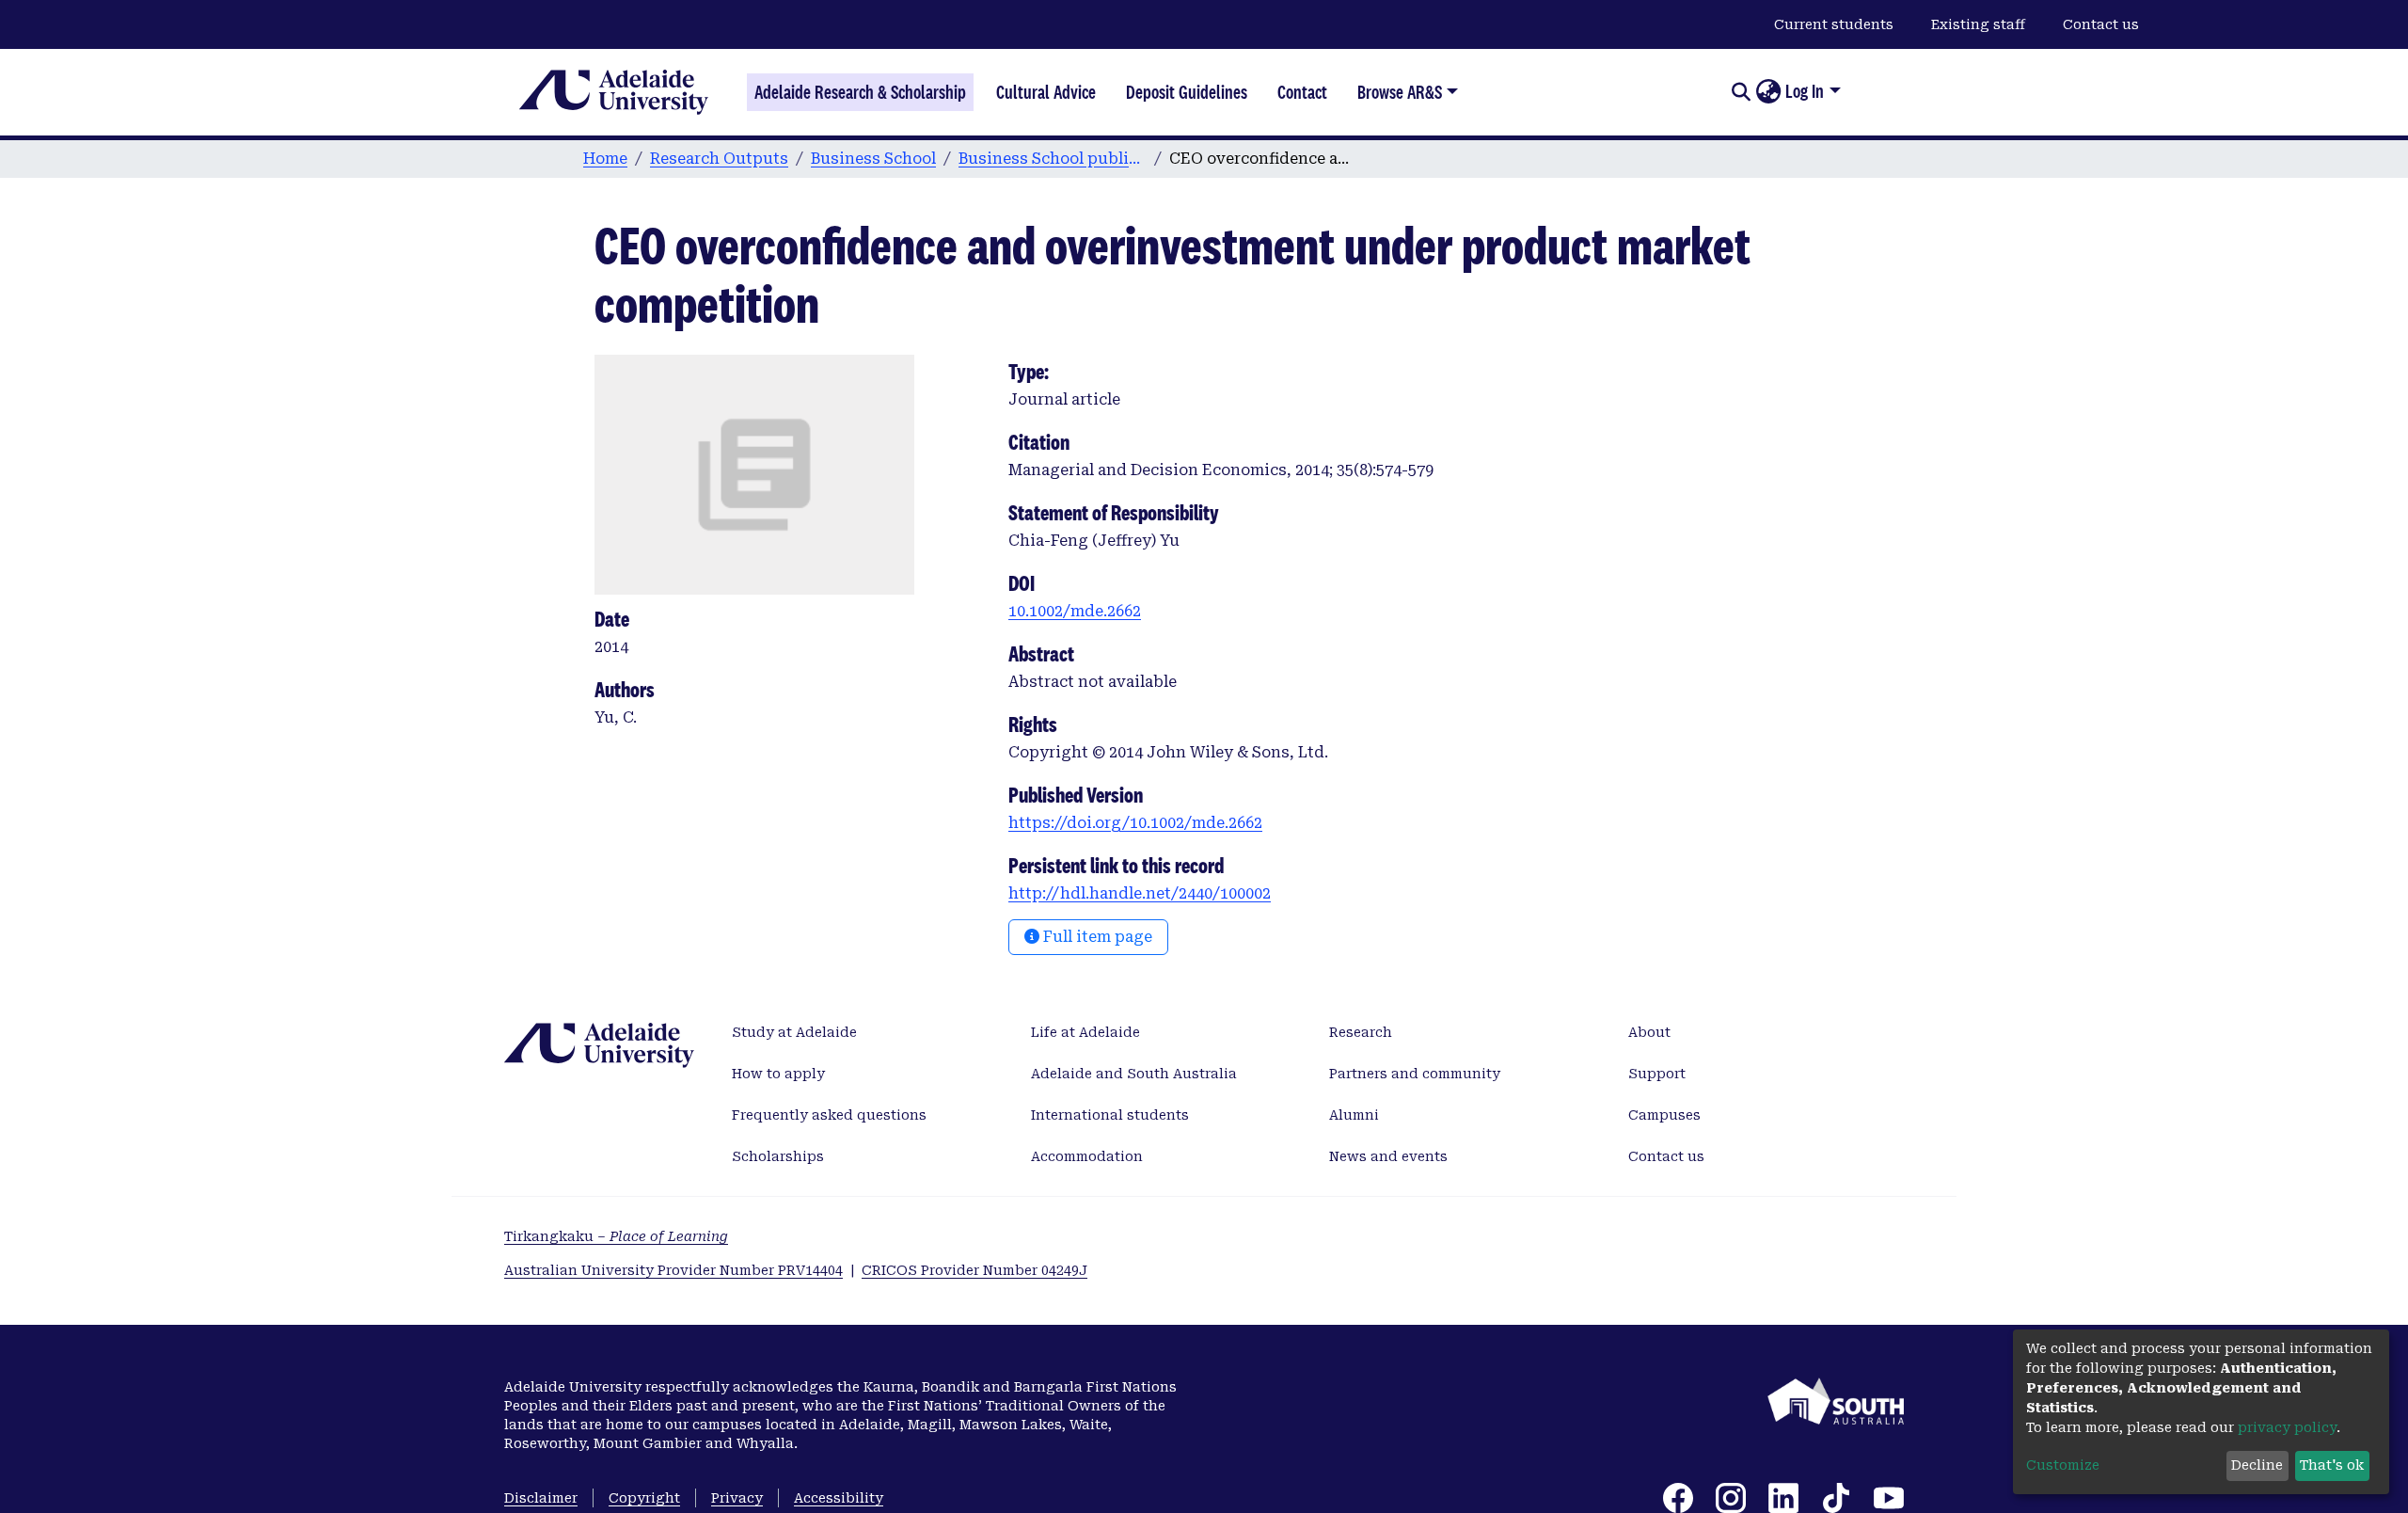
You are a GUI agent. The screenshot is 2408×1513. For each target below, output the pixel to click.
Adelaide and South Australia (1134, 1074)
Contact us (2101, 24)
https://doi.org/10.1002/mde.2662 (1135, 823)
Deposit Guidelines (1187, 92)
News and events (1388, 1156)
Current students (1834, 24)
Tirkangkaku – (616, 1236)
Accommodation (1087, 1156)
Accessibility (839, 1498)
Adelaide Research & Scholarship (860, 92)
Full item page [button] (1096, 937)
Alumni (1354, 1115)
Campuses (1664, 1115)
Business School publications (1053, 159)
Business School (873, 159)
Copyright (644, 1498)
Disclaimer (541, 1498)
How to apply (778, 1074)
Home (605, 159)
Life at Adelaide (1085, 1032)
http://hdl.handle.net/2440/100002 (1140, 893)
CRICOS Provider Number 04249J (974, 1270)
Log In (1805, 91)
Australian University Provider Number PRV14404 (673, 1270)
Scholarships (778, 1156)
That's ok (2332, 1465)
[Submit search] (1741, 92)
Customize (2063, 1465)
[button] (1768, 92)
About (1649, 1032)
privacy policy (2287, 1427)
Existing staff (1978, 24)
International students (1110, 1115)
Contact (1302, 92)
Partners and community (1415, 1074)
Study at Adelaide (794, 1032)
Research (1361, 1032)
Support (1657, 1074)
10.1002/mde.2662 (1075, 611)
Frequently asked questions (829, 1115)
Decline (2257, 1465)
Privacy (737, 1498)
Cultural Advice (1046, 92)
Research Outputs (719, 159)
